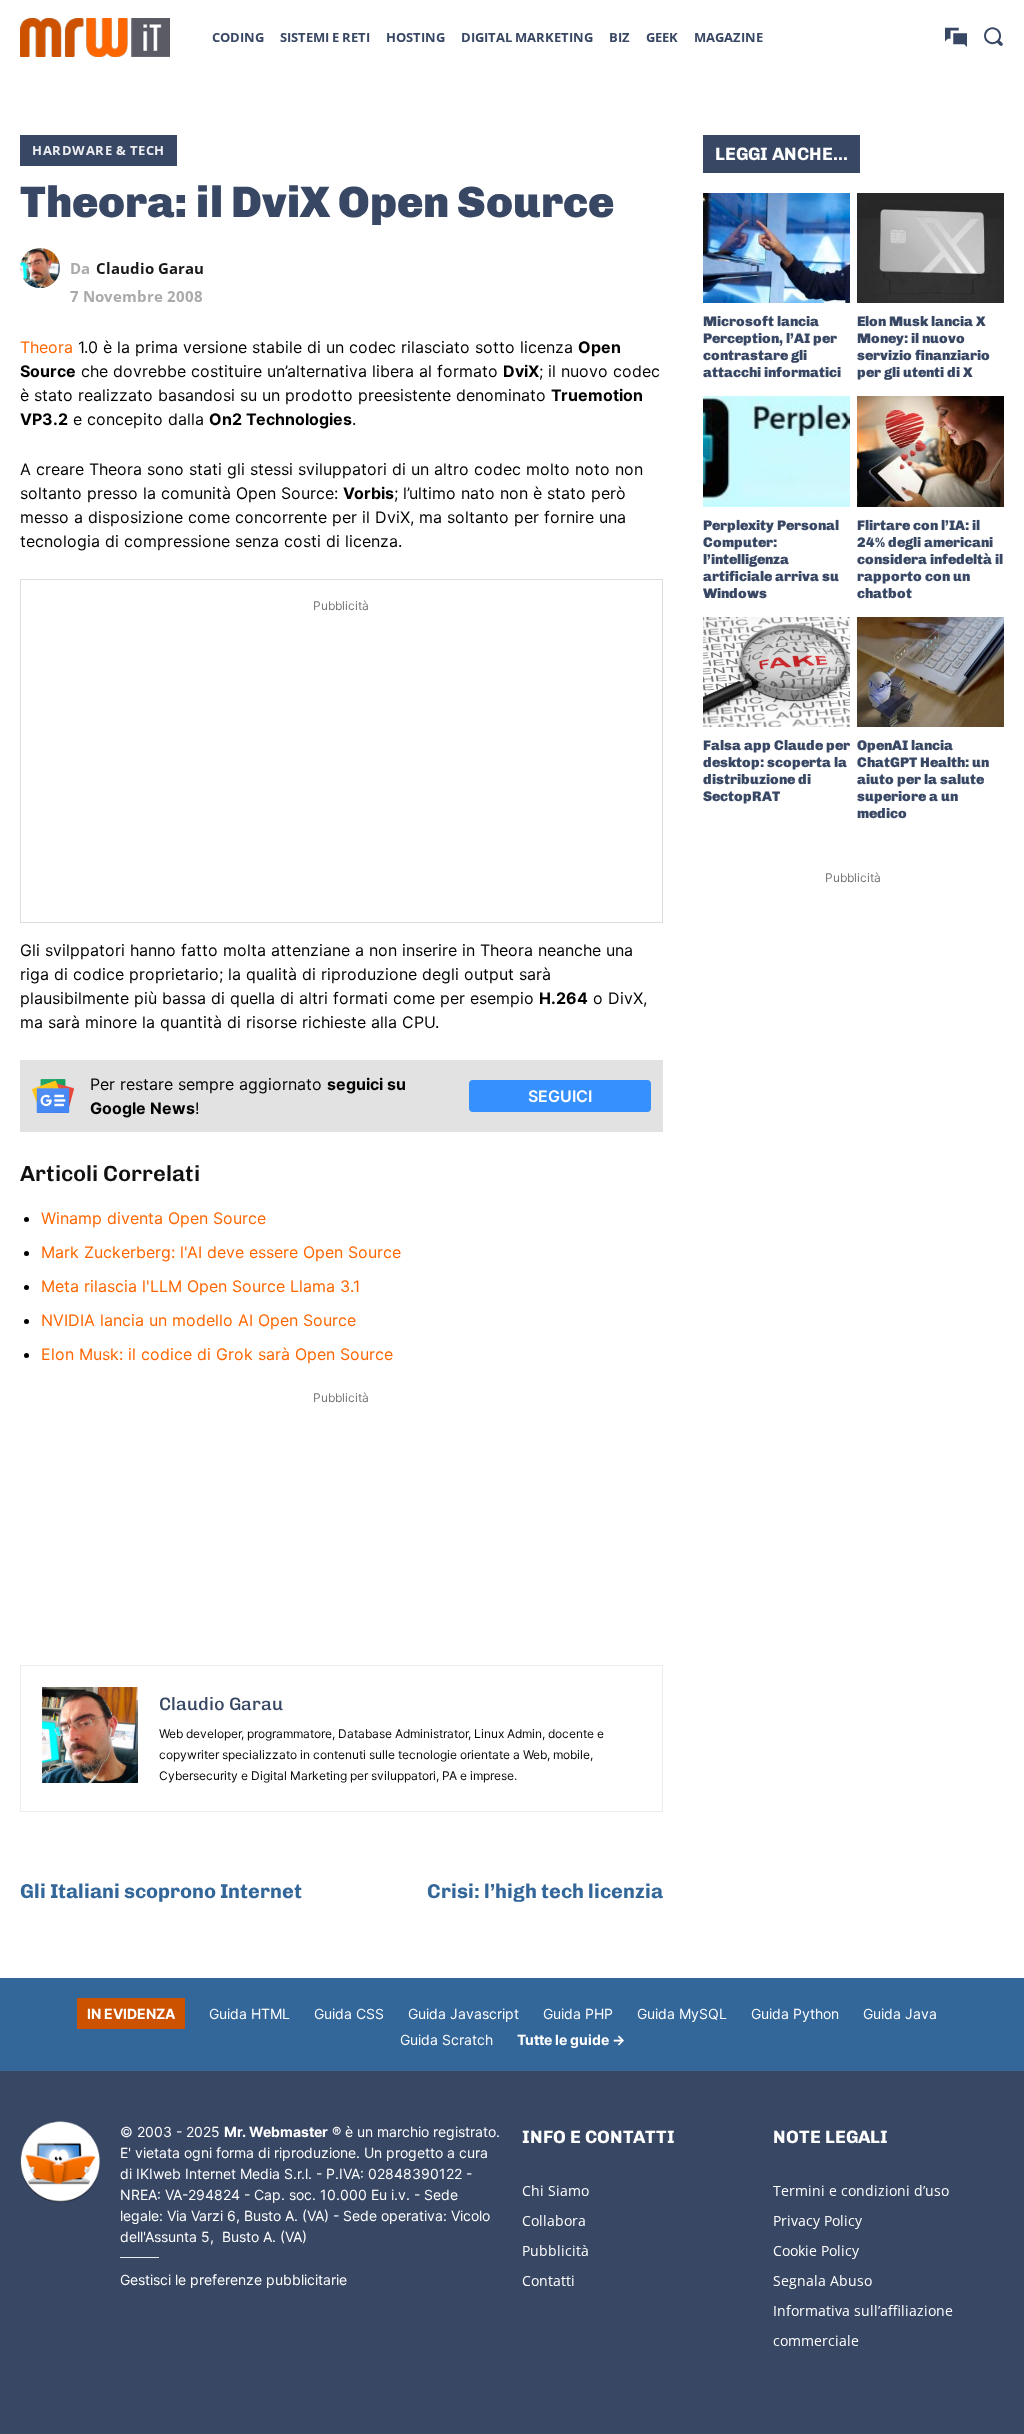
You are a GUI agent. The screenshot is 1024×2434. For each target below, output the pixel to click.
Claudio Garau (150, 268)
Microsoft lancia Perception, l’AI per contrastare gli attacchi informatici (772, 347)
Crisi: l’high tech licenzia (545, 1891)
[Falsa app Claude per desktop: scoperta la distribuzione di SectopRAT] (776, 672)
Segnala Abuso (822, 2280)
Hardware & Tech (98, 150)
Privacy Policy (817, 2220)
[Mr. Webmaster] (60, 2162)
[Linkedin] (505, 268)
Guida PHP (578, 2013)
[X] (459, 268)
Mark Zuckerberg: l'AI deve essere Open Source (221, 1252)
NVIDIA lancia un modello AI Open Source (198, 1320)
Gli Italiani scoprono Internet (161, 1891)
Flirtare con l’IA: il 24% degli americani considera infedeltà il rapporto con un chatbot (930, 559)
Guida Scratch (446, 2039)
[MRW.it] (95, 37)
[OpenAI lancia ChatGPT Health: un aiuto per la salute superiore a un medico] (930, 672)
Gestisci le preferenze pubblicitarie (233, 2279)
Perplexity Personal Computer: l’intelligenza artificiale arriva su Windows (771, 559)
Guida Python (795, 2013)
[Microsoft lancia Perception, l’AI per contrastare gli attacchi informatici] (776, 248)
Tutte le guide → (571, 2039)
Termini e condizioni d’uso (861, 2190)
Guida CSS (349, 2013)
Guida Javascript (463, 2013)
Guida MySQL (682, 2013)
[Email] (643, 268)
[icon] (956, 36)
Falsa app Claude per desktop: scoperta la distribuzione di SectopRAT (776, 771)
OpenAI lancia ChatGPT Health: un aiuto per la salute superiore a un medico (923, 779)
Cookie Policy (816, 2250)
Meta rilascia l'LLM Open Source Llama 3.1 (200, 1286)
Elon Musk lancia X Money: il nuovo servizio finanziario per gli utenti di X (923, 347)
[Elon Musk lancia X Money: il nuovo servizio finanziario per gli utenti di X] (930, 248)
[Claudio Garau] (45, 268)
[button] (993, 36)
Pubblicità (555, 2250)
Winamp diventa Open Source (153, 1218)
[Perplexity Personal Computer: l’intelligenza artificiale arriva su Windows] (776, 451)
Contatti (548, 2280)
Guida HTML (249, 2013)
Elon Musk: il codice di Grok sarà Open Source (217, 1354)
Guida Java (900, 2013)
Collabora (554, 2220)
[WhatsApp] (551, 268)
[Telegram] (597, 268)
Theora (46, 347)
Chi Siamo (555, 2190)
